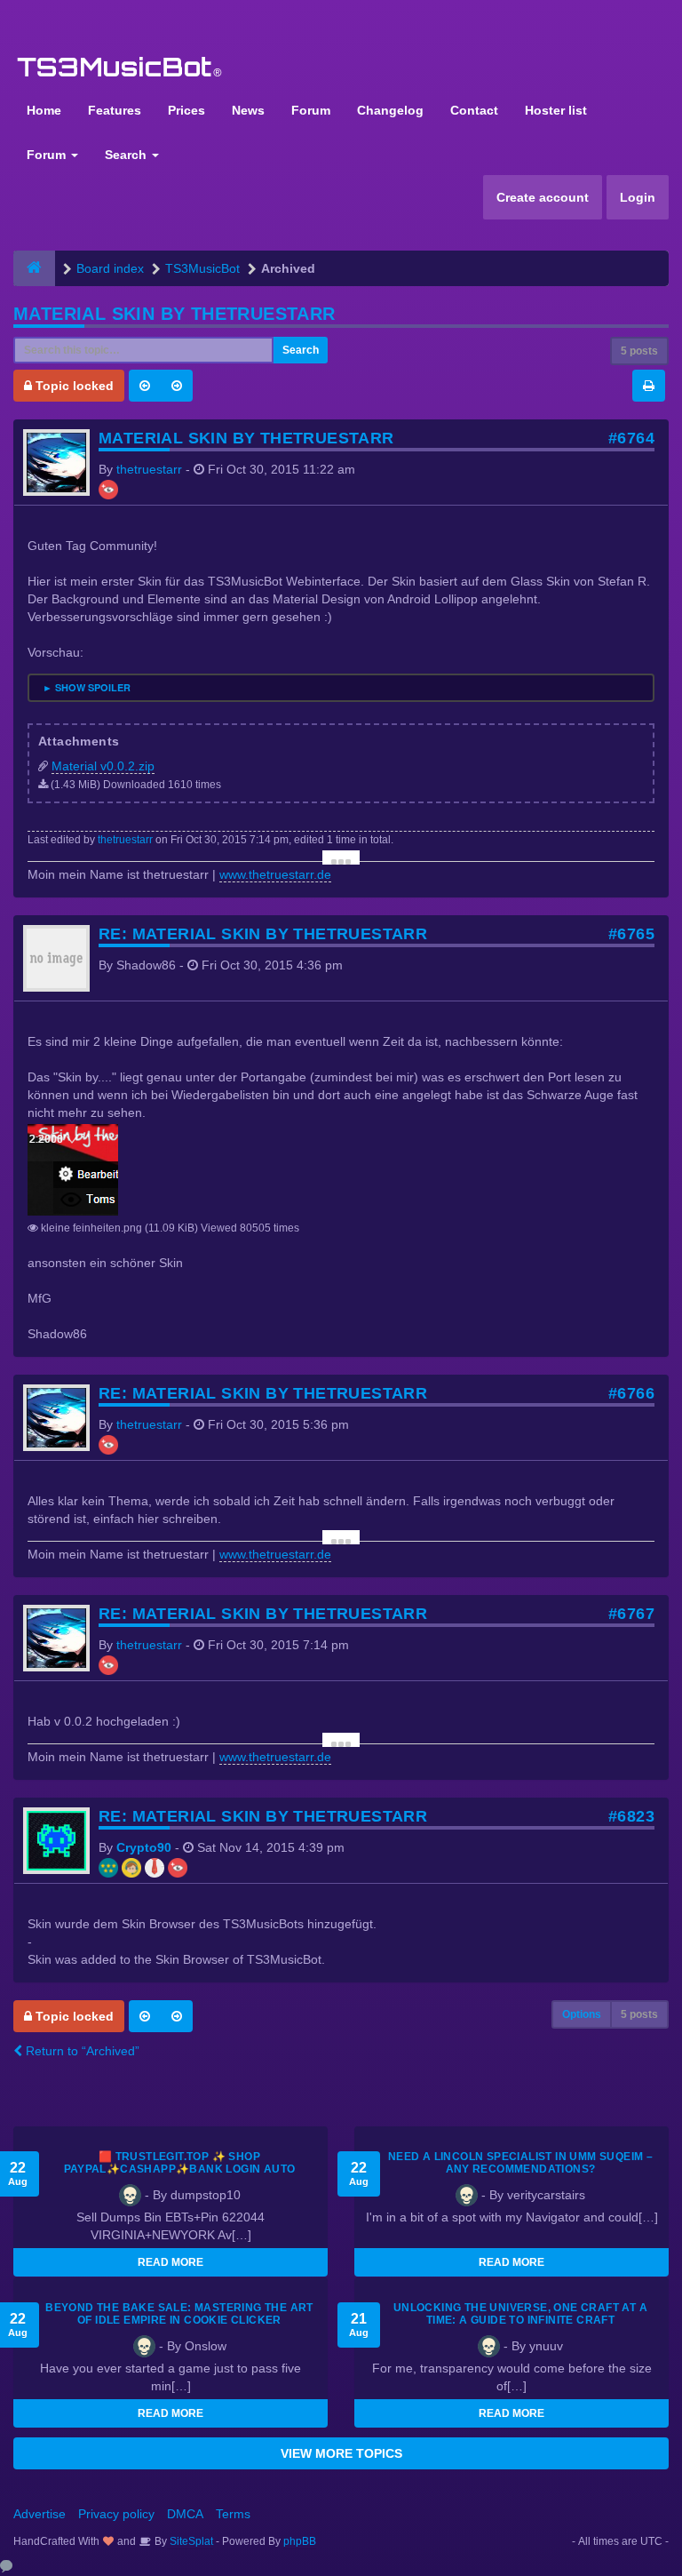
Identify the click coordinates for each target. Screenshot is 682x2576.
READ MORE (170, 2262)
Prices (186, 110)
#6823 (631, 1816)
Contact (474, 110)
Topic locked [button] (73, 386)
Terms (233, 2514)
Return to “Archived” (81, 2051)
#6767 (631, 1614)
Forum (311, 110)
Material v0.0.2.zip (103, 766)
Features (115, 110)
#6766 (631, 1393)
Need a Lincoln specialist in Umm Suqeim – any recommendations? (520, 2163)
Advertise (40, 2514)
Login (638, 197)
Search (127, 155)
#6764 (631, 438)
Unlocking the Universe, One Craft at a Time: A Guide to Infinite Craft (520, 2314)
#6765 (631, 934)
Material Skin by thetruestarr (174, 314)
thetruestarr (149, 469)
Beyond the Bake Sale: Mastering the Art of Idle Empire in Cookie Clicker (179, 2314)
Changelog (390, 110)
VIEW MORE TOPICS (341, 2453)
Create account (543, 197)
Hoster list (556, 110)
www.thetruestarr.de (275, 874)
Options (582, 2014)
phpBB (300, 2541)
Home (44, 110)
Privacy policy (116, 2514)
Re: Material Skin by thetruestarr (263, 934)
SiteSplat (190, 2541)
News (248, 110)
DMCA (185, 2514)
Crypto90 (144, 1847)
